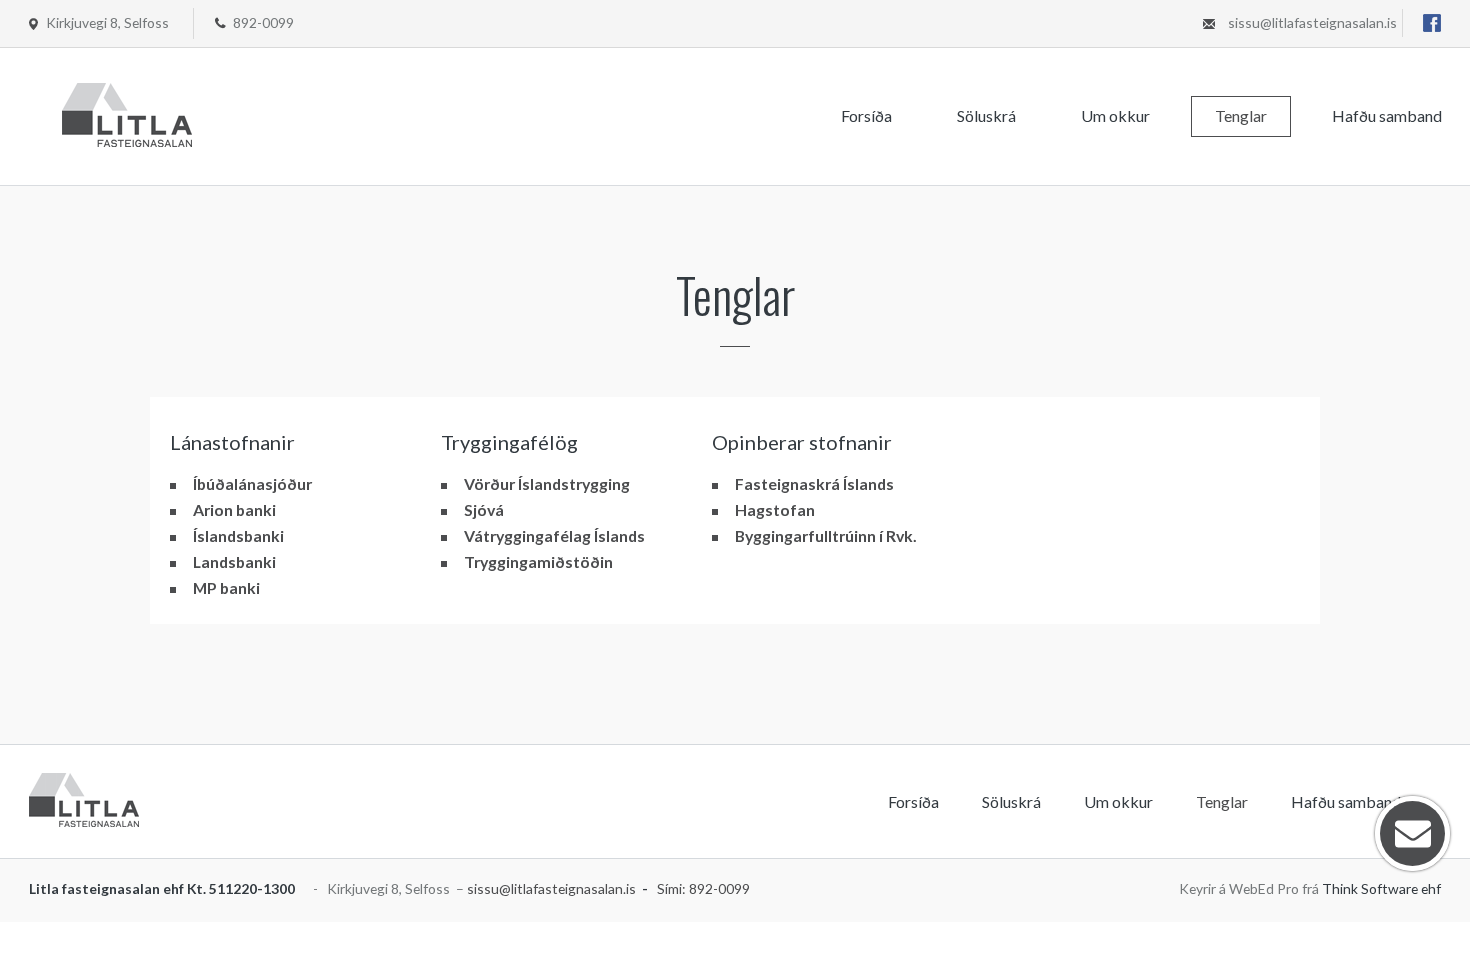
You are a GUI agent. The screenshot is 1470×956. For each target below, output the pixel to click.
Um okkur (1115, 115)
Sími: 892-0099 (703, 888)
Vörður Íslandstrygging (547, 483)
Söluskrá (986, 115)
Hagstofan (775, 509)
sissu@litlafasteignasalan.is (1312, 22)
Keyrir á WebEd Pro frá (1310, 888)
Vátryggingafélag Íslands (554, 535)
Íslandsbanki (238, 535)
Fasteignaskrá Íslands (814, 483)
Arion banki (234, 509)
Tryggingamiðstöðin (538, 561)
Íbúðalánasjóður (252, 483)
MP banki (226, 587)
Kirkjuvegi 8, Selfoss (107, 22)
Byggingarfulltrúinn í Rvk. (826, 535)
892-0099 (263, 22)
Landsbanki (234, 561)
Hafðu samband (1387, 115)
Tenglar (1241, 115)
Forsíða (866, 115)
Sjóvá (484, 509)
